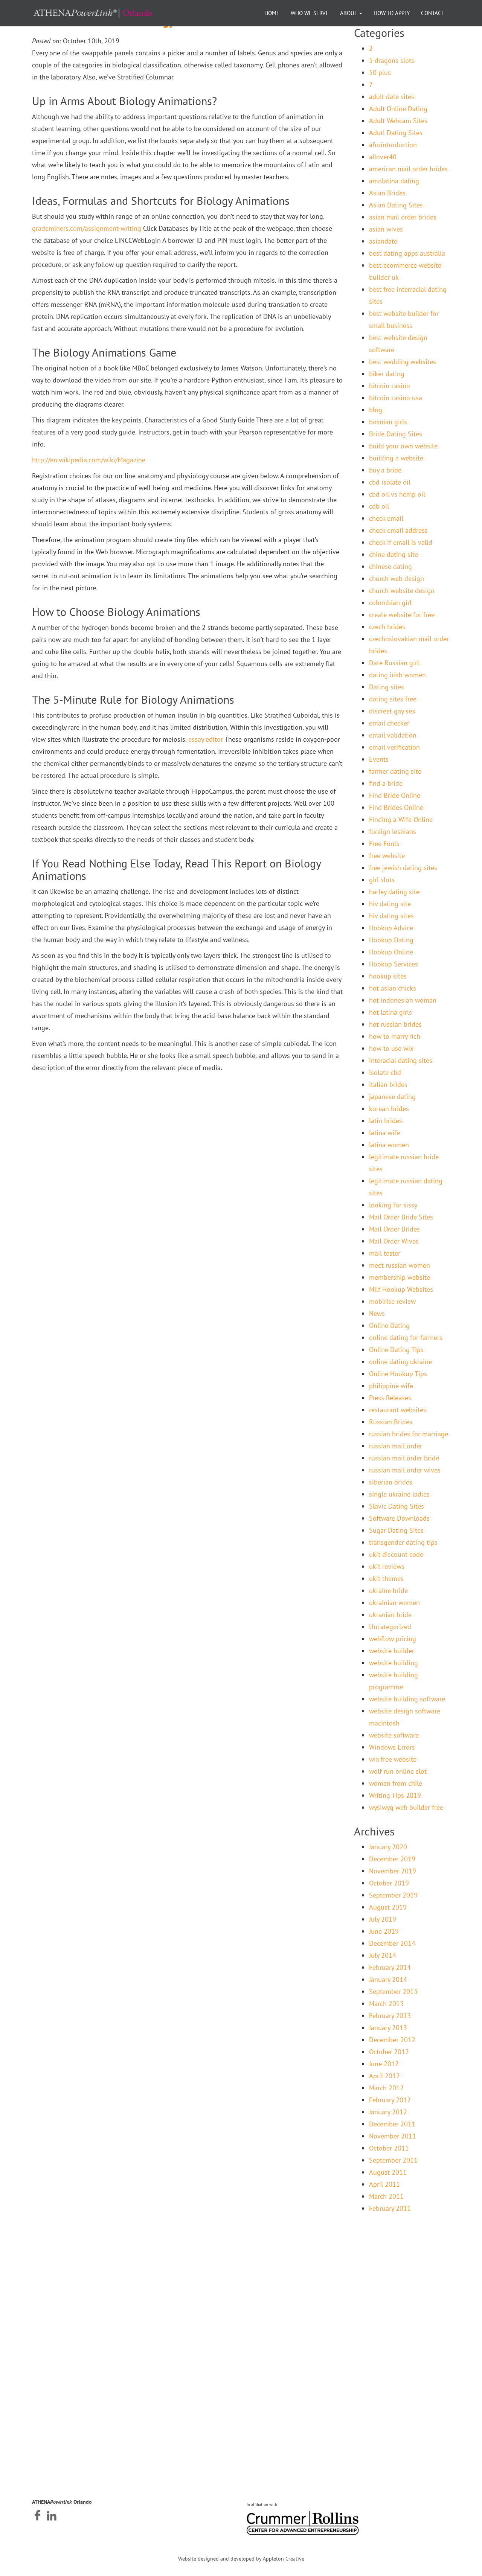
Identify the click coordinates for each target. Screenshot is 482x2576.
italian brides (388, 1085)
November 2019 (393, 1871)
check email (386, 518)
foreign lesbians (393, 831)
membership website (400, 1277)
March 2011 (386, 2196)
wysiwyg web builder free (406, 1807)
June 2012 (384, 2064)
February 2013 (390, 2016)
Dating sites (387, 687)
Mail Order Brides (394, 1229)
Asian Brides (387, 193)
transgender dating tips (403, 1542)
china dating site (394, 554)
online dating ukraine (400, 1362)
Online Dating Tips (396, 1350)
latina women (389, 1145)
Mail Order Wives (394, 1241)
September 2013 (393, 1991)
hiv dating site (390, 904)
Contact (433, 13)
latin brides (386, 1121)
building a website (396, 458)
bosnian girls (388, 422)
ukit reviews (387, 1566)
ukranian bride (390, 1615)
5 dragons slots (392, 60)
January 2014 (388, 1979)
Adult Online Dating (398, 109)
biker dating (387, 374)
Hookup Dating (391, 940)
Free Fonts (384, 844)
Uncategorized (390, 1627)
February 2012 (390, 2100)
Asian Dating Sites (396, 205)
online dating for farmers (406, 1338)
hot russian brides (395, 1024)
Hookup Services (394, 964)
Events (379, 759)
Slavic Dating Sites (397, 1506)
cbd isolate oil (390, 482)
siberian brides (391, 1482)
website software (394, 1735)
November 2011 (393, 2136)
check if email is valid (401, 542)
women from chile (396, 1783)
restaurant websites (398, 1410)
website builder (392, 1651)
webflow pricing (393, 1639)
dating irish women (397, 675)
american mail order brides (408, 169)
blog (376, 410)
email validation (393, 735)
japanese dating (392, 1097)
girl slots (382, 880)
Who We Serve (310, 13)
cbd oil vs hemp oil (397, 494)
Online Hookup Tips (398, 1374)
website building (394, 1663)
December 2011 (392, 2124)
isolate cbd (385, 1072)
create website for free (402, 615)
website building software (407, 1699)
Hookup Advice (391, 928)
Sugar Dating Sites (396, 1530)
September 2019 (393, 1895)
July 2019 (383, 1919)
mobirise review (392, 1301)
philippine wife (391, 1386)
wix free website (393, 1759)
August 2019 (388, 1907)
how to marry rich (395, 1036)
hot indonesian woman (403, 1000)
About (349, 13)
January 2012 (388, 2112)
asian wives (386, 229)
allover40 (383, 157)
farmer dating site (395, 771)
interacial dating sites (401, 1060)
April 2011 (384, 2184)
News (377, 1313)
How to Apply (392, 13)
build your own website (403, 446)
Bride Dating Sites (396, 434)
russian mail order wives (405, 1470)
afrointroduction (393, 145)
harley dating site (394, 892)
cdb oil (379, 506)
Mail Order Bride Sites (401, 1217)
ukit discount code (396, 1554)
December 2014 (392, 1943)
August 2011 (388, 2172)
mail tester (385, 1253)
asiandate (383, 241)
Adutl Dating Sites (396, 133)
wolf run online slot (398, 1771)
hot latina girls (390, 1012)
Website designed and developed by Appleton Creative (241, 2559)
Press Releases (390, 1398)
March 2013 (386, 2004)
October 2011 (389, 2148)
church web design (397, 578)
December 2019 (392, 1859)
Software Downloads (399, 1518)
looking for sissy (393, 1205)
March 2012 (386, 2088)
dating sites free (393, 699)
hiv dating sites (391, 916)
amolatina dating (394, 181)
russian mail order (396, 1446)
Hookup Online (391, 952)
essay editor (206, 739)
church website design (402, 591)
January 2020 (388, 1847)
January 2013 (388, 2028)
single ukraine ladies (399, 1494)
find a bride (386, 783)
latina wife (384, 1133)
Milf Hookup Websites (401, 1289)
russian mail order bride (404, 1458)
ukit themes (386, 1578)
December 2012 (392, 2040)
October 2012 (389, 2052)
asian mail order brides (403, 217)
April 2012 (384, 2076)
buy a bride (385, 470)
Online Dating (389, 1325)
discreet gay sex (392, 711)
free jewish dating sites (403, 868)
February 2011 (390, 2208)
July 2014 (383, 1955)
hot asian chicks (393, 988)
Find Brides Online (396, 807)
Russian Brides (391, 1422)
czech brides (387, 627)
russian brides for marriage (409, 1434)
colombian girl (390, 603)
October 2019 (389, 1883)
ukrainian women (394, 1603)
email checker (389, 723)
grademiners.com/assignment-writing (87, 228)
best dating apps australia (407, 253)
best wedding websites (403, 362)
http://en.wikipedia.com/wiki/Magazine (89, 460)
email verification (394, 747)
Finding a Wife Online (401, 819)
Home (272, 13)
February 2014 (390, 1967)
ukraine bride (388, 1591)
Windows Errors (392, 1747)
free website (387, 856)
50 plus (380, 72)
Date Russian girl (394, 663)
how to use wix (391, 1048)
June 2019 (384, 1931)
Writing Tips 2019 (395, 1795)
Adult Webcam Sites (398, 121)
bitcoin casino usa (396, 398)
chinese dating (390, 566)
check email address (398, 530)
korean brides (389, 1109)
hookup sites (388, 976)
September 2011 (393, 2160)
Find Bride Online (395, 795)
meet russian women (400, 1265)
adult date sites (392, 97)
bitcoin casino (390, 386)
